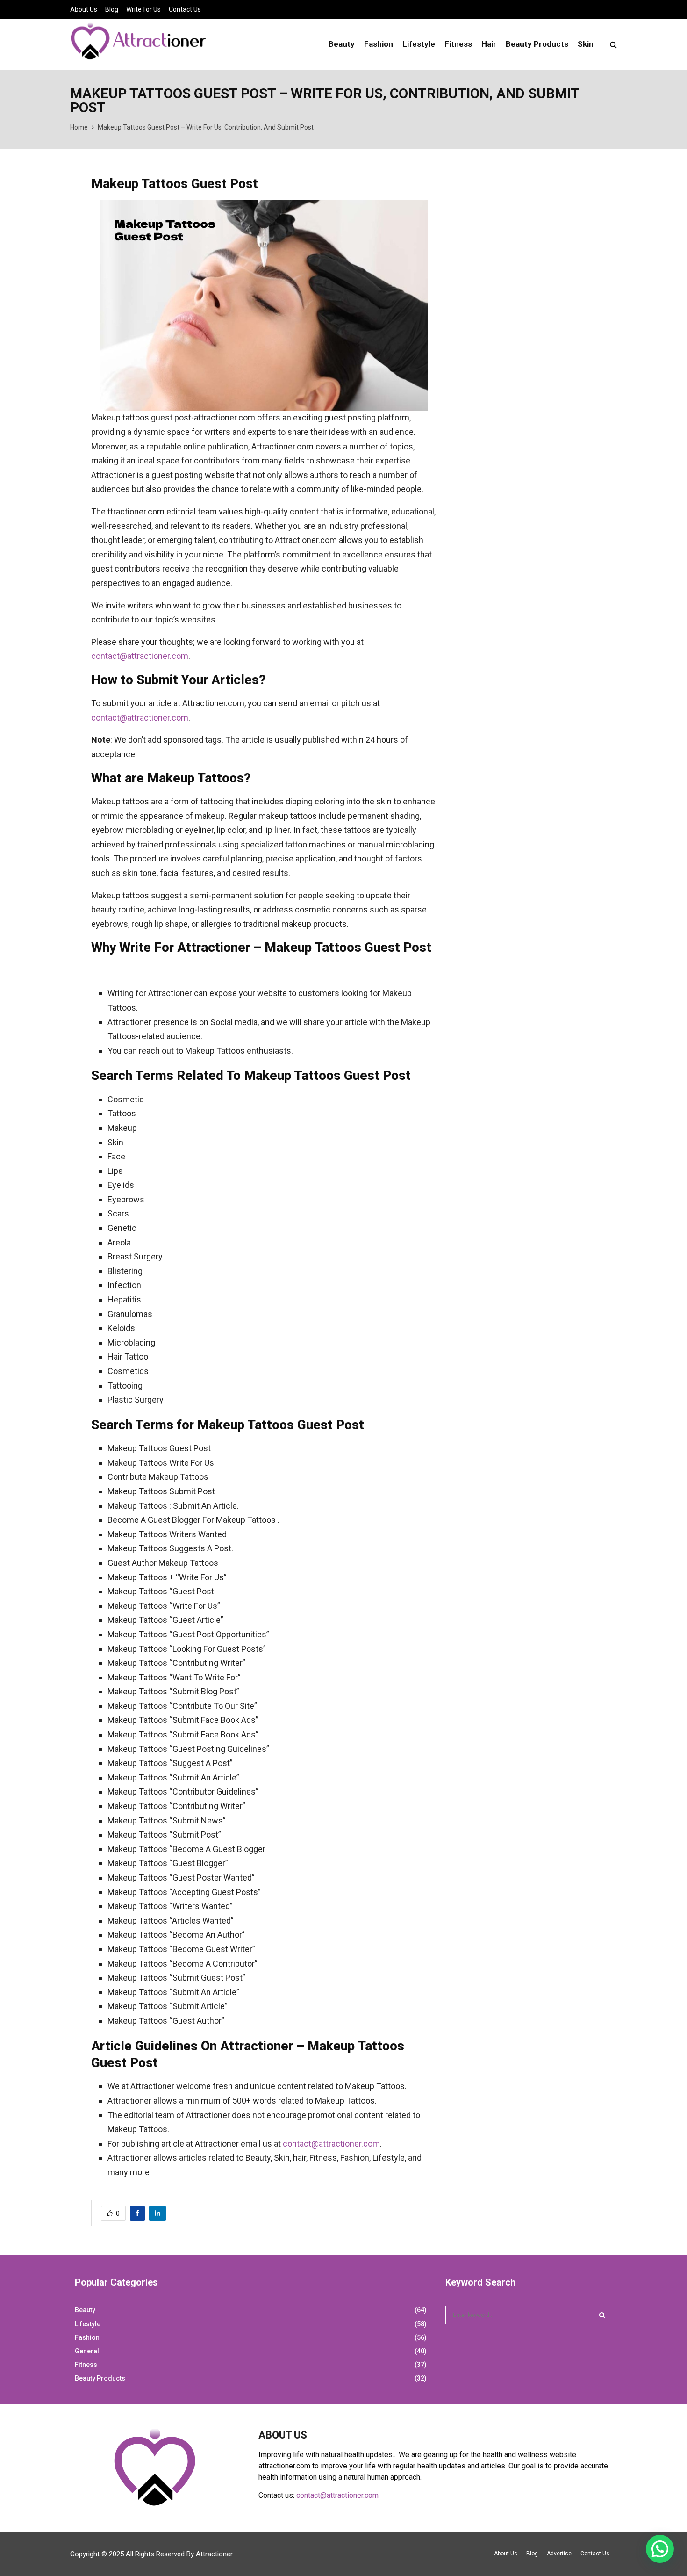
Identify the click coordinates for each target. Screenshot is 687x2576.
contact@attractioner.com (140, 656)
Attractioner (214, 2554)
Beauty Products (537, 44)
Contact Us (185, 9)
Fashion (379, 44)
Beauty (342, 44)
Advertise (559, 2554)
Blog (112, 9)
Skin (586, 44)
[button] (660, 2549)
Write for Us (143, 9)
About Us (84, 9)
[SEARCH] (602, 2315)
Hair (489, 44)
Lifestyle (419, 44)
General (87, 2351)
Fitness (458, 44)
